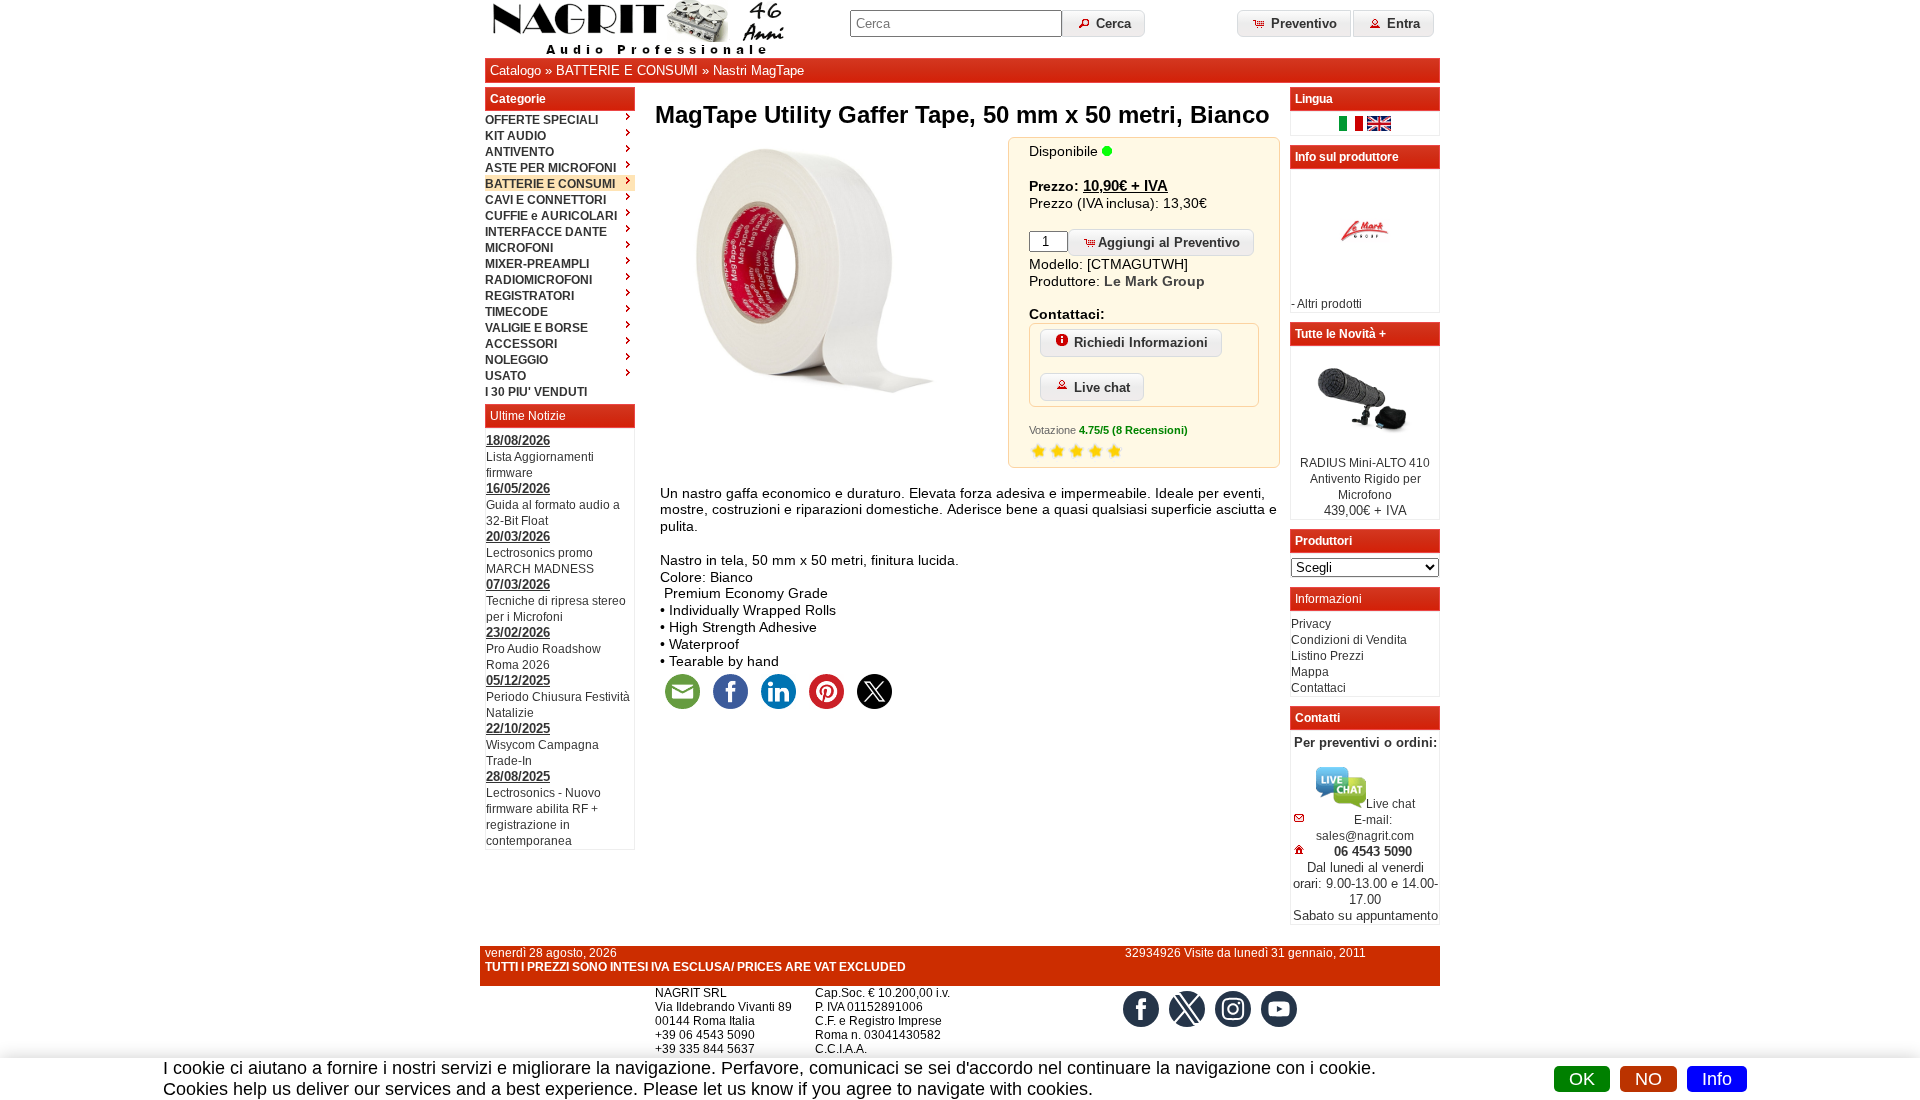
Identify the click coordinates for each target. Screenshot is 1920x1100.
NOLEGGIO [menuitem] (516, 360)
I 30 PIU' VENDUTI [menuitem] (536, 392)
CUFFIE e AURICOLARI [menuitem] (551, 216)
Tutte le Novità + (1340, 334)
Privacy (1311, 624)
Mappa (1310, 672)
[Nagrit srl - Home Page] (645, 29)
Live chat (1102, 387)
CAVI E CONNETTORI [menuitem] (545, 200)
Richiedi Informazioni (1141, 342)
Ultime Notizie (528, 416)
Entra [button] (1401, 23)
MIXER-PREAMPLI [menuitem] (537, 264)
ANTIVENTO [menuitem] (519, 152)
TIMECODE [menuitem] (516, 312)
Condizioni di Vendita (1349, 640)
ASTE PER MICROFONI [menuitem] (550, 168)
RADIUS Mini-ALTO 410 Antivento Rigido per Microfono (1365, 479)
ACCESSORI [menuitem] (521, 344)
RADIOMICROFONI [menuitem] (538, 280)
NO (1648, 1079)
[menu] (560, 255)
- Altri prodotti (1326, 304)
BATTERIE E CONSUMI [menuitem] (550, 184)
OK (1582, 1079)
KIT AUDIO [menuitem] (515, 136)
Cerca (1111, 23)
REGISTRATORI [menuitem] (529, 296)
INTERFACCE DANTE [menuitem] (546, 232)
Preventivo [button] (1302, 23)
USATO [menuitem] (505, 376)
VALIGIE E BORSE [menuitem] (536, 328)
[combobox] (956, 23)
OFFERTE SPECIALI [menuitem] (541, 120)
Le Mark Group (1154, 281)
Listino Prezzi (1327, 656)
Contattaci (1318, 688)
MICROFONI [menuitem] (519, 248)
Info (1717, 1079)
